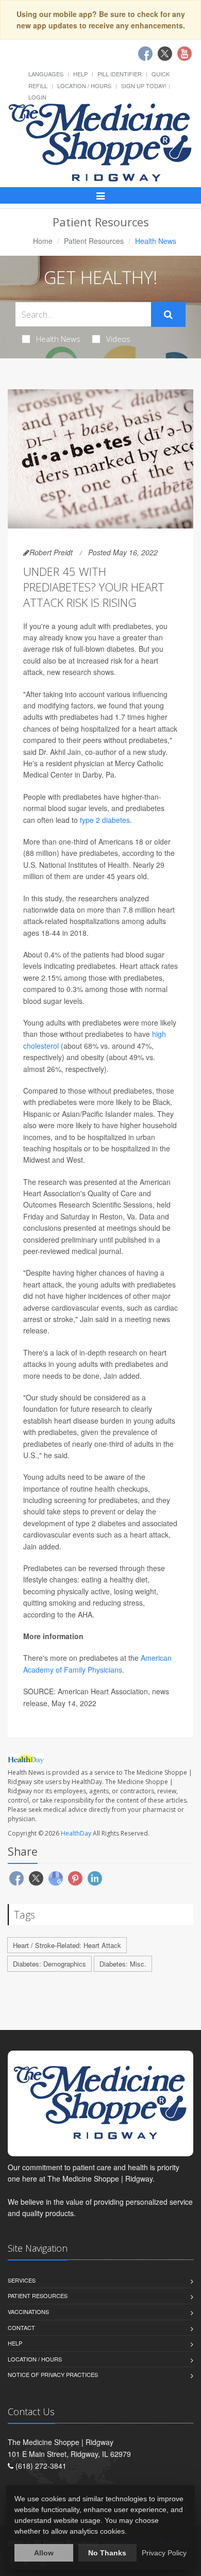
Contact (21, 2327)
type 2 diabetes (105, 820)
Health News (58, 339)
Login (37, 97)
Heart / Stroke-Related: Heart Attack (67, 1945)
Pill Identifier (120, 74)
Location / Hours (84, 86)
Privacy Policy (164, 2553)
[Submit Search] (168, 315)
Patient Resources (94, 241)
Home (43, 241)
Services (22, 2280)
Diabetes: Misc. (123, 1964)
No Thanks (107, 2553)
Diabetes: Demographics (49, 1964)
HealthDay (76, 1833)
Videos (118, 339)
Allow (44, 2553)
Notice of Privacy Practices (53, 2374)
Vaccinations (28, 2311)
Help (80, 74)
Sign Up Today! (144, 86)
